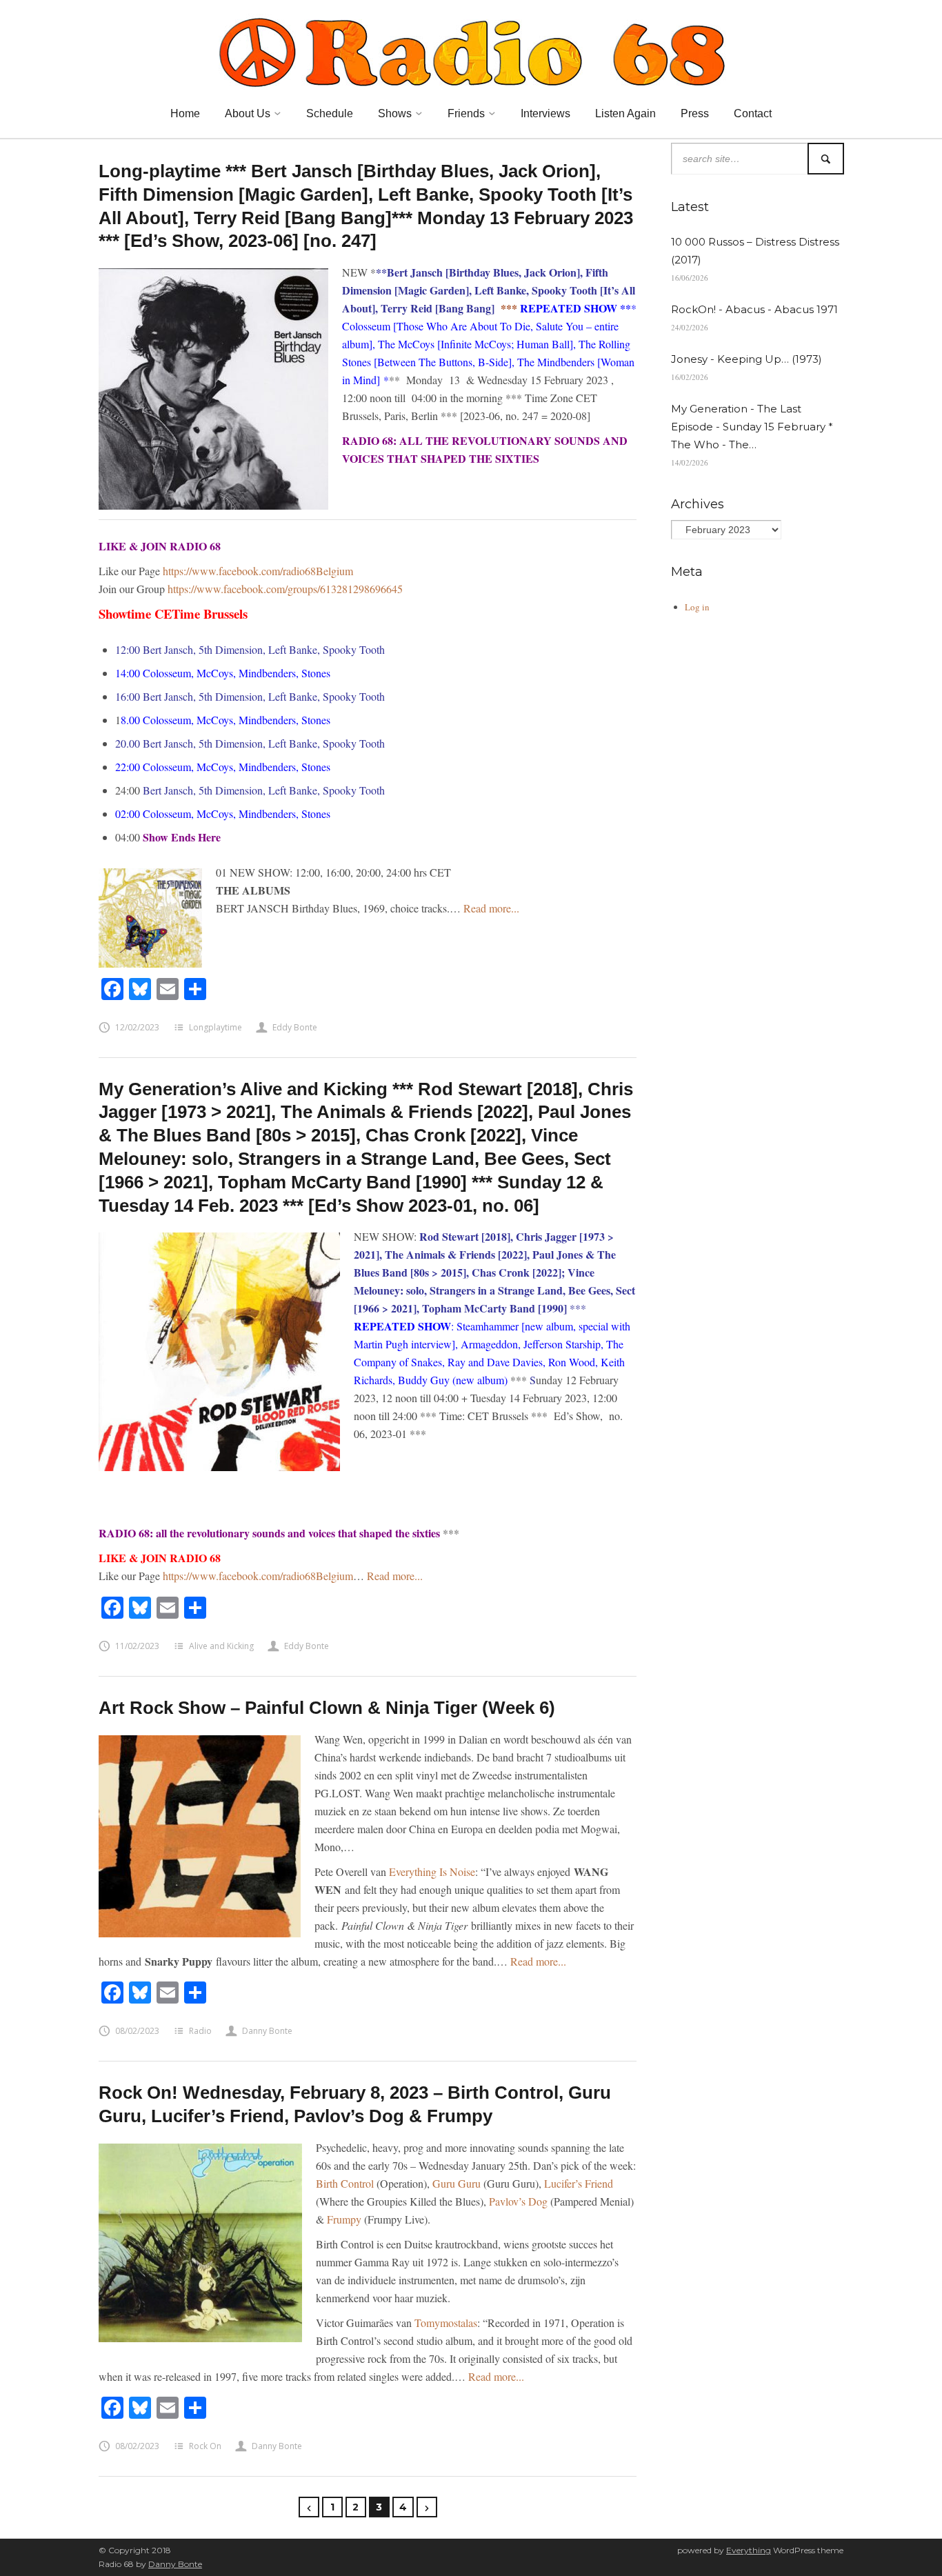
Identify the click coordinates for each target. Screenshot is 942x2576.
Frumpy (344, 2219)
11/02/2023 (137, 1646)
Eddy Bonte (295, 1027)
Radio (200, 2031)
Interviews (545, 113)
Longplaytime (216, 1027)
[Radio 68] (471, 50)
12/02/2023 (137, 1027)
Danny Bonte (267, 2031)
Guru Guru (457, 2183)
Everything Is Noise (432, 1871)
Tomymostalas (446, 2323)
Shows (395, 113)
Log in (697, 607)
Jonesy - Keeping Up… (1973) (746, 359)
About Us (248, 113)
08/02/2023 (137, 2031)
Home (185, 113)
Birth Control (345, 2183)
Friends (466, 113)
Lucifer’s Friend (579, 2183)
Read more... (491, 908)
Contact (753, 113)
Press (695, 113)
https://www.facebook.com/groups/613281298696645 (285, 589)
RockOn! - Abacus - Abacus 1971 (754, 309)
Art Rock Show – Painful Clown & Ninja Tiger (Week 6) (327, 1708)
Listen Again (625, 113)
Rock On (205, 2446)
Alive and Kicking (221, 1646)
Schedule (330, 113)
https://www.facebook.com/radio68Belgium (258, 571)
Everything (749, 2550)
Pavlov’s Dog (518, 2201)
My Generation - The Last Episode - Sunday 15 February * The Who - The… (752, 427)
